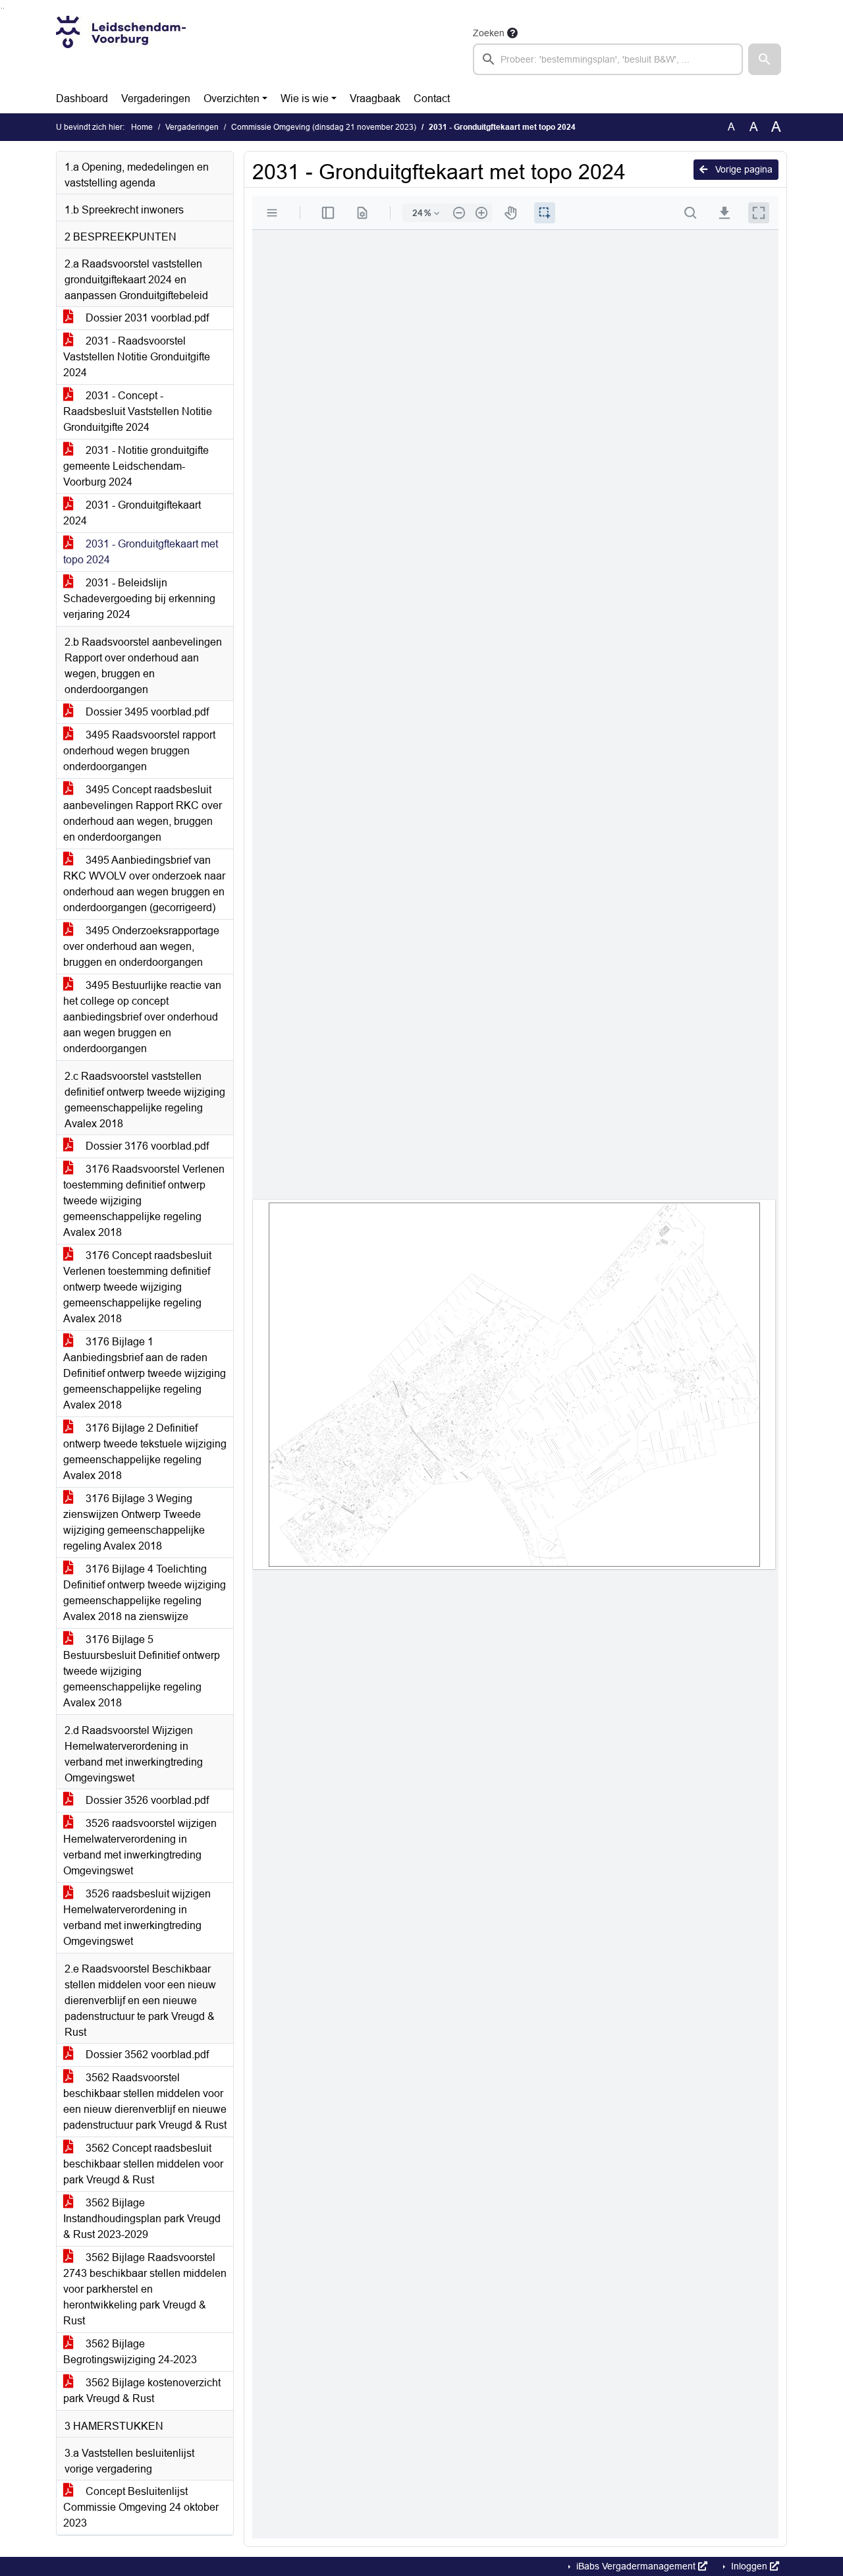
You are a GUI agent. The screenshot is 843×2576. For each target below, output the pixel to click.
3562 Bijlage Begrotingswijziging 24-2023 (130, 2352)
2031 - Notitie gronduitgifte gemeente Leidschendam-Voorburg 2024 (136, 466)
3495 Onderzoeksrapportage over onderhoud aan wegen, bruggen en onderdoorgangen (141, 946)
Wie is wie (305, 98)
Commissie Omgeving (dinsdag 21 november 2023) (324, 127)
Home (142, 127)
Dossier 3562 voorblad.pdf (146, 2055)
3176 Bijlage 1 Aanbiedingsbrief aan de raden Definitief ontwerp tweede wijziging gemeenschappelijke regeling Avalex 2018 (145, 1373)
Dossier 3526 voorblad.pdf (146, 1800)
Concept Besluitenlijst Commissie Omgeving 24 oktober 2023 (141, 2507)
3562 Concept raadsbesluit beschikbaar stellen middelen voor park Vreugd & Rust (143, 2164)
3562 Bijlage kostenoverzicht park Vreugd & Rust (142, 2391)
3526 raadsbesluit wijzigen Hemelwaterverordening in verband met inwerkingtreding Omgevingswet (137, 1918)
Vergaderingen (156, 98)
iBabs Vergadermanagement (636, 2566)
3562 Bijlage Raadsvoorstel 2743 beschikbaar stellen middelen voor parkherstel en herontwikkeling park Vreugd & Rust (145, 2289)
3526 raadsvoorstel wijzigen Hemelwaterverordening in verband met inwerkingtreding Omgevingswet (140, 1847)
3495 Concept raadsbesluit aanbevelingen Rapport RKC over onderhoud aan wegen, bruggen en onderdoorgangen (143, 813)
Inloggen (749, 2566)
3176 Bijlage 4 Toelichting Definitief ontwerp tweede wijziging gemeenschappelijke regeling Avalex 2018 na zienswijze (145, 1593)
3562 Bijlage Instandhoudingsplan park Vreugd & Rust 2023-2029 (142, 2219)
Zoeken (489, 33)
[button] (765, 59)
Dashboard (82, 98)
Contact (432, 98)
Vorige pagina (743, 169)
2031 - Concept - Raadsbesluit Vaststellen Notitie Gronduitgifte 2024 (138, 411)
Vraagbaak (375, 98)
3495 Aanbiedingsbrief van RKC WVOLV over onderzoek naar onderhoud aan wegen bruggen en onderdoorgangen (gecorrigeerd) (144, 884)
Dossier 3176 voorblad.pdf (146, 1146)
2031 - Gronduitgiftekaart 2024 (132, 513)
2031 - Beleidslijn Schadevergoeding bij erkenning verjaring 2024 (139, 599)
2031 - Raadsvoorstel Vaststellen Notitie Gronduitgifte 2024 (137, 357)
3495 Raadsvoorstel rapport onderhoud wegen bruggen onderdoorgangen (139, 751)
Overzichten (231, 98)
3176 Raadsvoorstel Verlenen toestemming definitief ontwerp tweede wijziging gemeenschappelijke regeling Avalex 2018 (144, 1201)
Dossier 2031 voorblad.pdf (146, 318)
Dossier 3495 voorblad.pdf (146, 712)
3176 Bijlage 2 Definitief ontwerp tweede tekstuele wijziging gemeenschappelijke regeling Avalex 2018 (145, 1452)
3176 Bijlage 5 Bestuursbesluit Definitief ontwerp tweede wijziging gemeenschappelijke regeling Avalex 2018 (142, 1671)
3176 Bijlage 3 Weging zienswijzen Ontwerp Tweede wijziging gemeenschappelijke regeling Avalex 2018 (134, 1522)
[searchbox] (608, 59)
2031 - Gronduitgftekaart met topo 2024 (141, 552)
